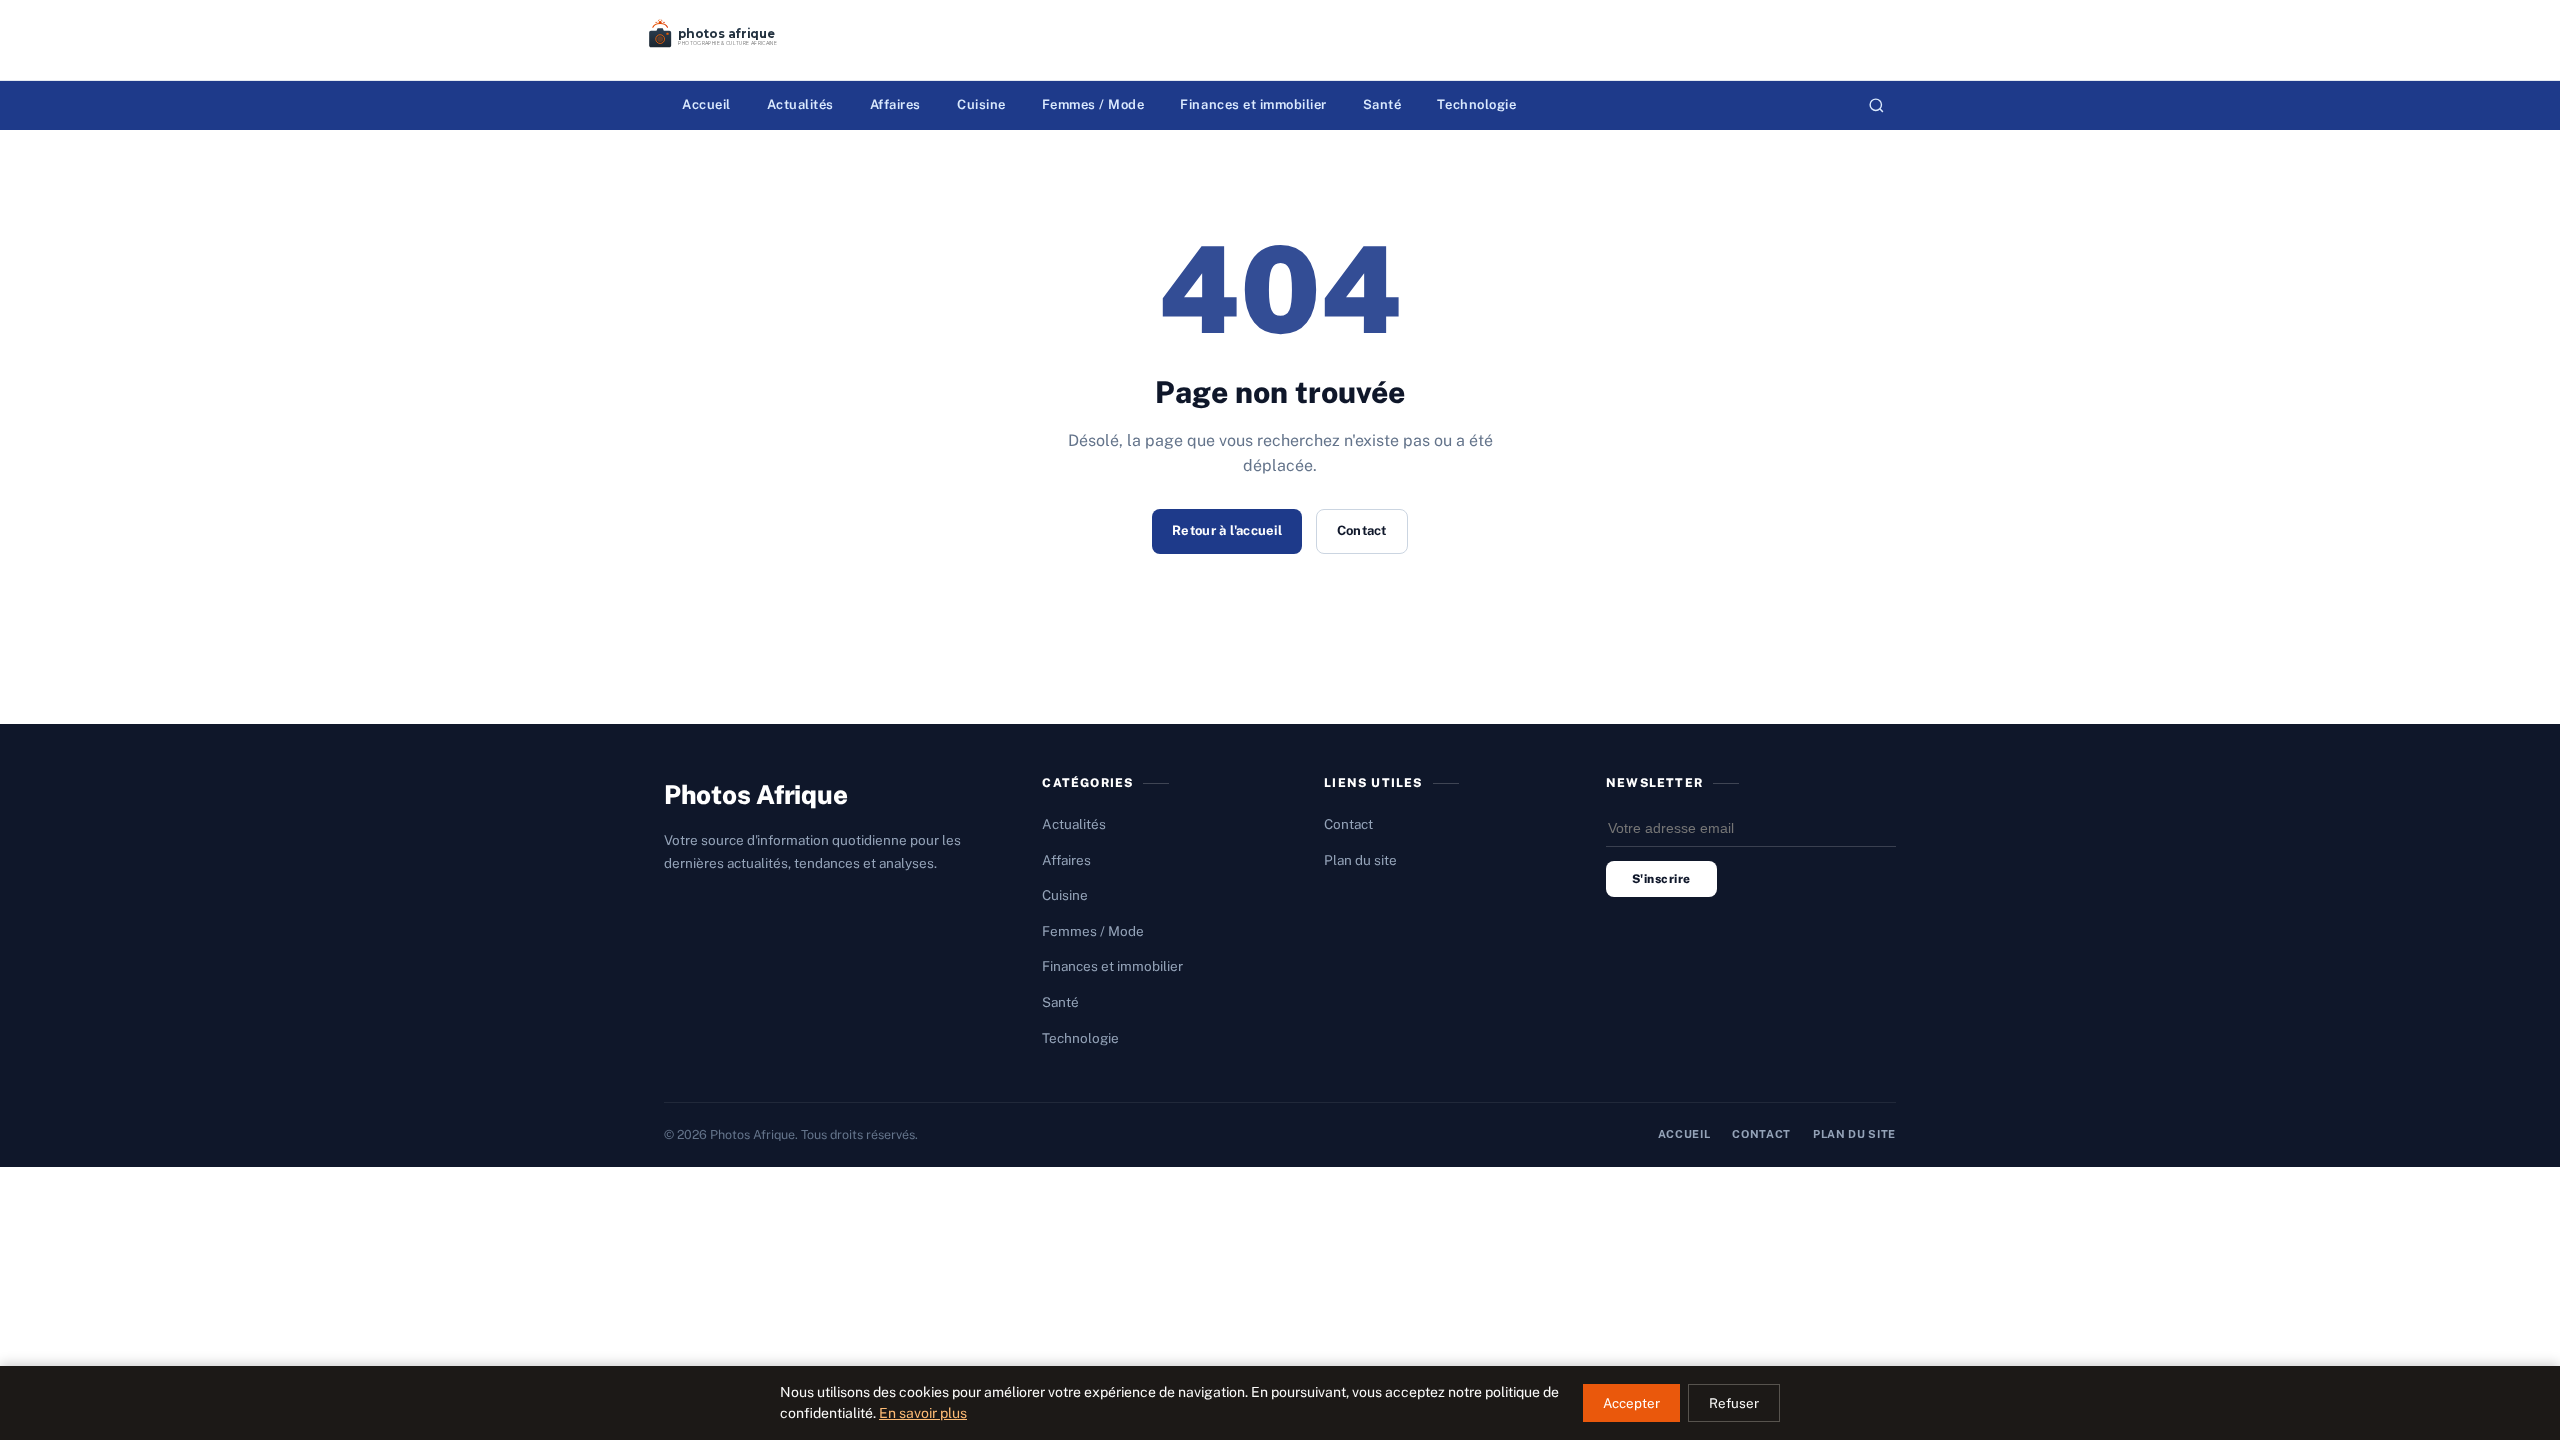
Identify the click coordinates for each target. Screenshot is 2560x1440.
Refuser (1734, 1403)
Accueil (706, 104)
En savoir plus (923, 1413)
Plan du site (1360, 860)
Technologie (1476, 104)
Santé (1382, 104)
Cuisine (981, 104)
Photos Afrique (755, 794)
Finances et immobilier (1253, 104)
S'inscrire (1661, 879)
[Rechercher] (1876, 105)
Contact (1362, 530)
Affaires (895, 104)
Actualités (800, 104)
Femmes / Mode (1093, 104)
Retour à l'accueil (1227, 530)
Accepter (1631, 1403)
